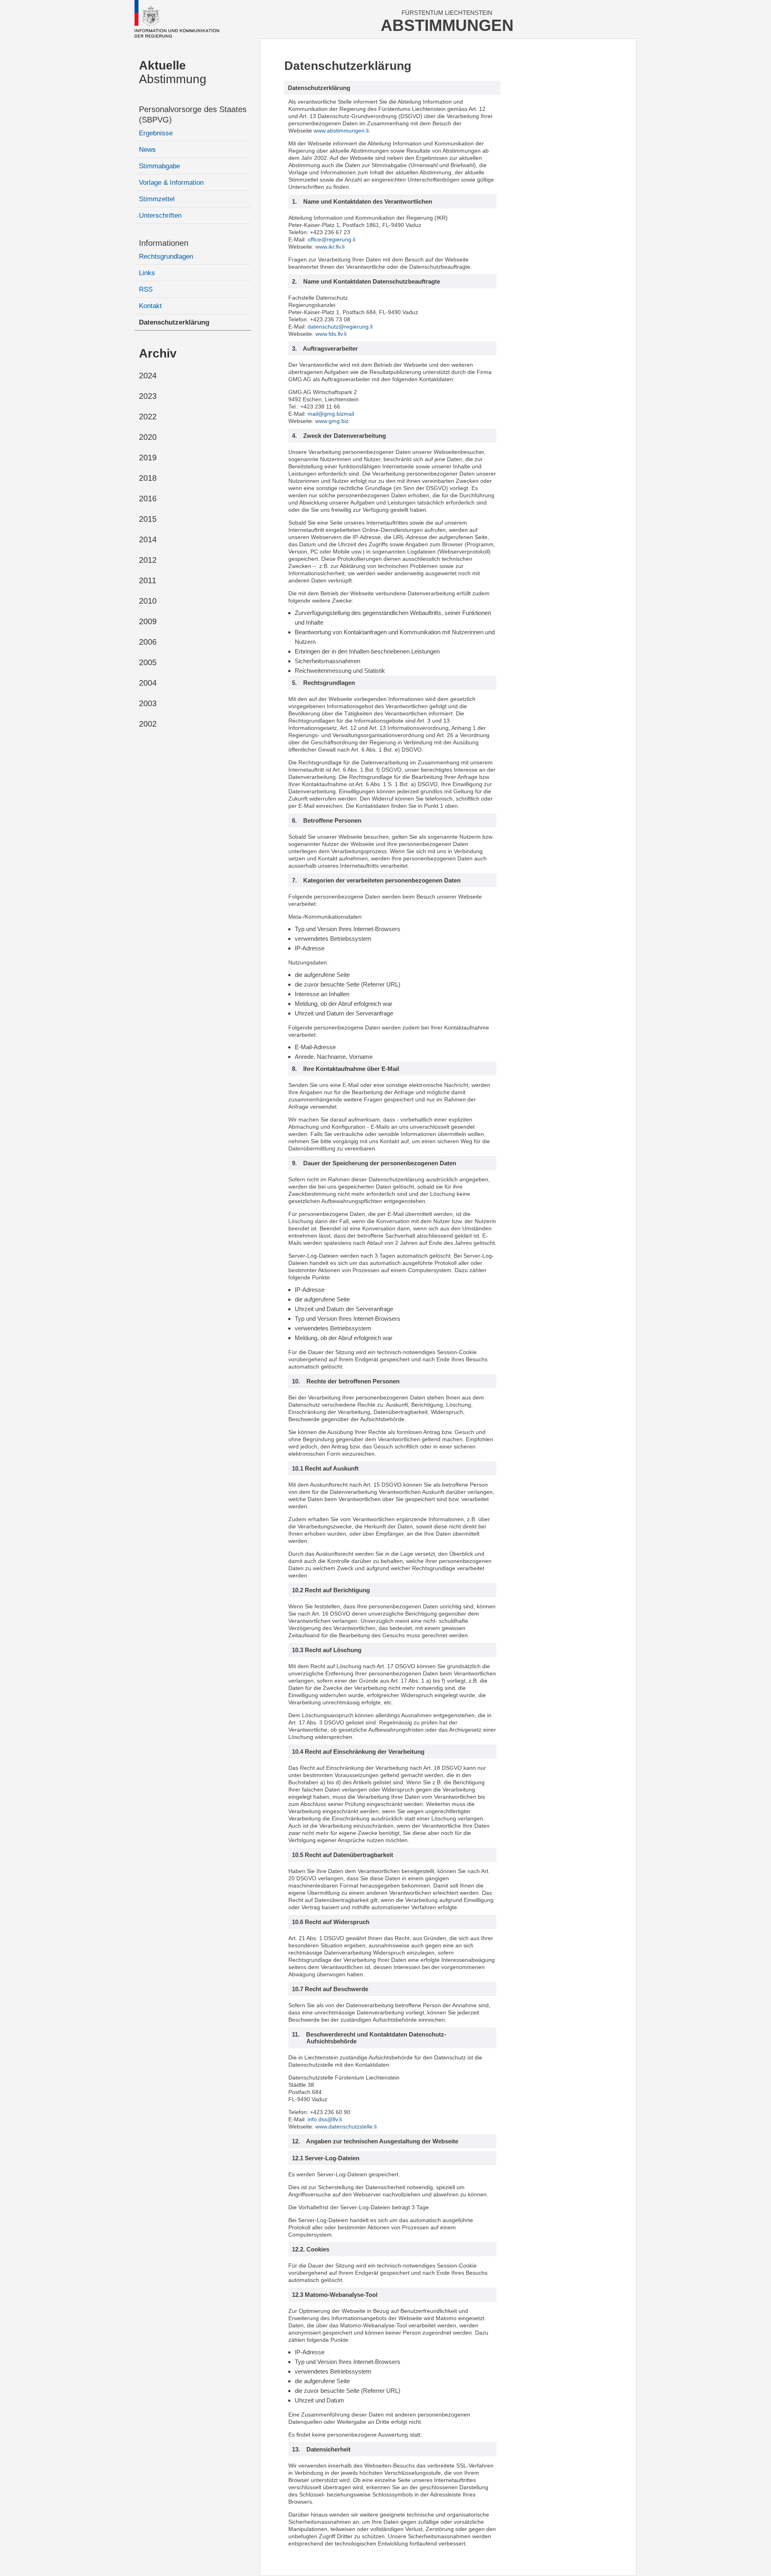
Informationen (164, 243)
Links (147, 273)
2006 (148, 642)
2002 (148, 724)
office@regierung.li (331, 239)
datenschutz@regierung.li (340, 327)
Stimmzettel (157, 199)
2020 (148, 437)
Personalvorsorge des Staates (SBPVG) (193, 114)
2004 (148, 683)
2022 (148, 417)
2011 (148, 580)
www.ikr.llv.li (330, 247)
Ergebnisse (156, 133)
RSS (146, 289)
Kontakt (150, 306)
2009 (148, 621)
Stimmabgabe (159, 166)
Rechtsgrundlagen (166, 256)
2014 (148, 539)
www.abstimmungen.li (341, 131)
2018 (148, 478)
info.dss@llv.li (325, 2119)
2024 (148, 376)
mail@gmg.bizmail (331, 414)
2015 (148, 519)
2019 (148, 458)
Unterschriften (160, 216)
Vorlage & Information (171, 183)
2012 (148, 560)
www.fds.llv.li (331, 334)
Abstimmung (173, 72)
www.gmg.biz (332, 421)
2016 (148, 498)
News (147, 150)
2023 (148, 396)
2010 (148, 601)
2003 (148, 703)
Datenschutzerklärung (174, 322)
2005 (148, 662)
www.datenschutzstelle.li (346, 2127)
